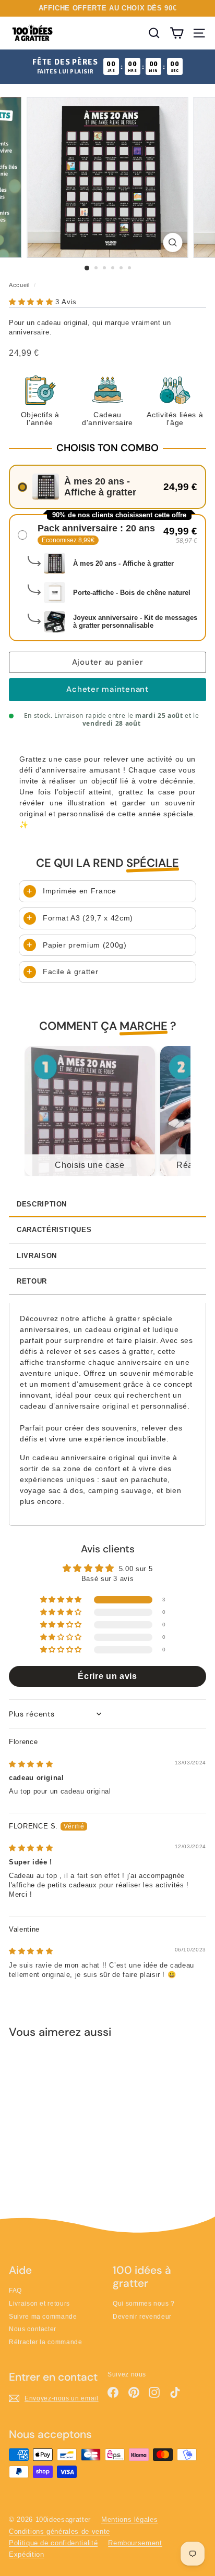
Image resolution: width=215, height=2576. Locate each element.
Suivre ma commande (43, 2317)
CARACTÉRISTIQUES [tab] (54, 1230)
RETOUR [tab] (32, 1281)
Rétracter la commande (46, 2342)
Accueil (19, 285)
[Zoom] (173, 242)
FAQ (15, 2291)
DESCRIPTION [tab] (42, 1204)
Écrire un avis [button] (107, 1676)
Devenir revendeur (142, 2317)
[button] (32, 302)
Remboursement (135, 2543)
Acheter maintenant (107, 689)
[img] (31, 1764)
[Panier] (177, 33)
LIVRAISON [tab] (37, 1256)
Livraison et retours (39, 2304)
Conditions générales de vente (59, 2531)
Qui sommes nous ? (144, 2304)
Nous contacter (33, 2329)
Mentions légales (129, 2519)
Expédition (27, 2554)
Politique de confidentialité (53, 2543)
